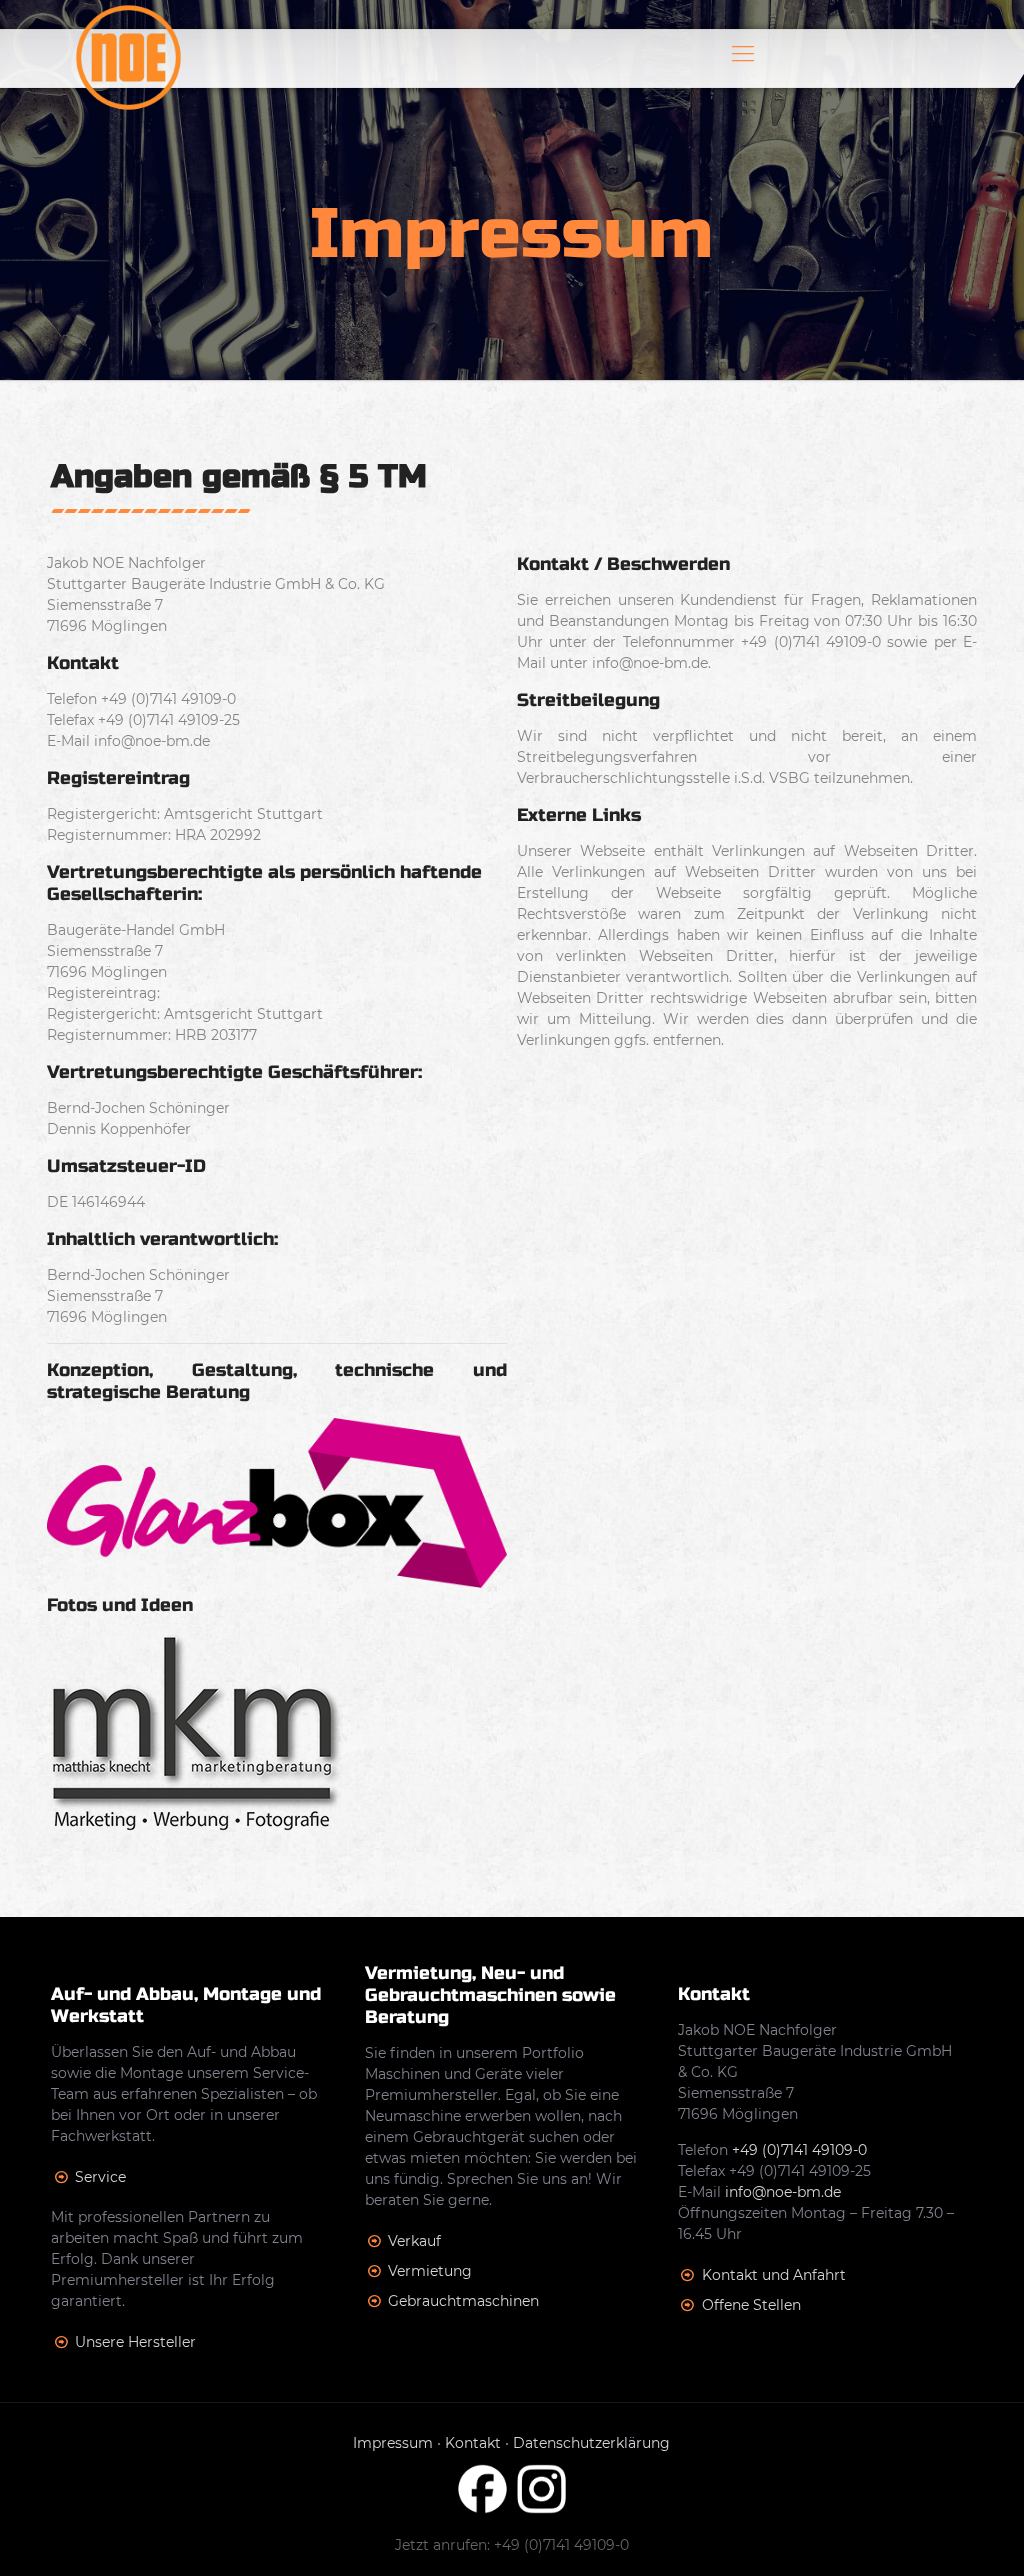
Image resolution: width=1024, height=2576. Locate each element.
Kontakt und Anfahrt (774, 2275)
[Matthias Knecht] (196, 1826)
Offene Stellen (751, 2305)
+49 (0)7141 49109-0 (799, 2150)
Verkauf (414, 2241)
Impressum (393, 2443)
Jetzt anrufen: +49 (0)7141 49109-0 (512, 2545)
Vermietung (430, 2271)
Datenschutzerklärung (591, 2443)
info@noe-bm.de (783, 2192)
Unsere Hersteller (135, 2342)
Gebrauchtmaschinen (463, 2301)
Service (100, 2177)
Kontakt (473, 2443)
